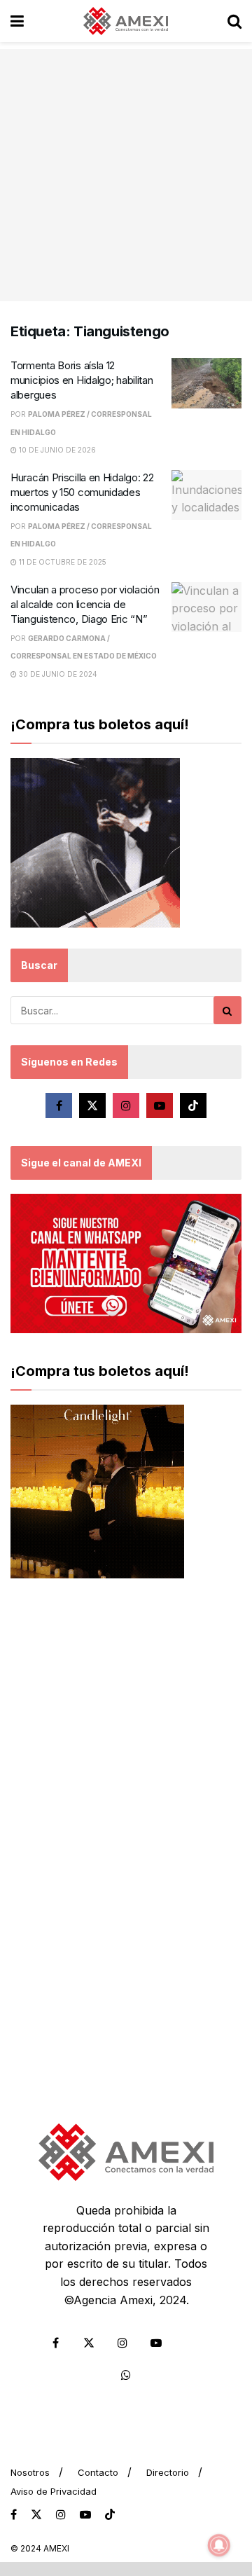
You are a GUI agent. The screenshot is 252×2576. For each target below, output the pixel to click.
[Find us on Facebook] (59, 1106)
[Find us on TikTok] (110, 2515)
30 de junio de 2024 (57, 674)
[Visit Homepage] (126, 21)
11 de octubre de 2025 (62, 562)
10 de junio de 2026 (56, 450)
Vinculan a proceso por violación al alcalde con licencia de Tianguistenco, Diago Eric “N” (85, 604)
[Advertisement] (126, 175)
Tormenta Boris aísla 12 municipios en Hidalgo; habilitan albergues (82, 380)
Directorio (168, 2472)
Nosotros (30, 2472)
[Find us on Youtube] (160, 1106)
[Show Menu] (17, 21)
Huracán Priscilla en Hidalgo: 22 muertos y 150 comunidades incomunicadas (82, 492)
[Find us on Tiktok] (193, 1106)
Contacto (98, 2472)
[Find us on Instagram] (126, 1106)
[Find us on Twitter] (92, 1106)
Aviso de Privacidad (54, 2491)
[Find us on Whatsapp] (126, 2375)
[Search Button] (234, 21)
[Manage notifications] (219, 2545)
